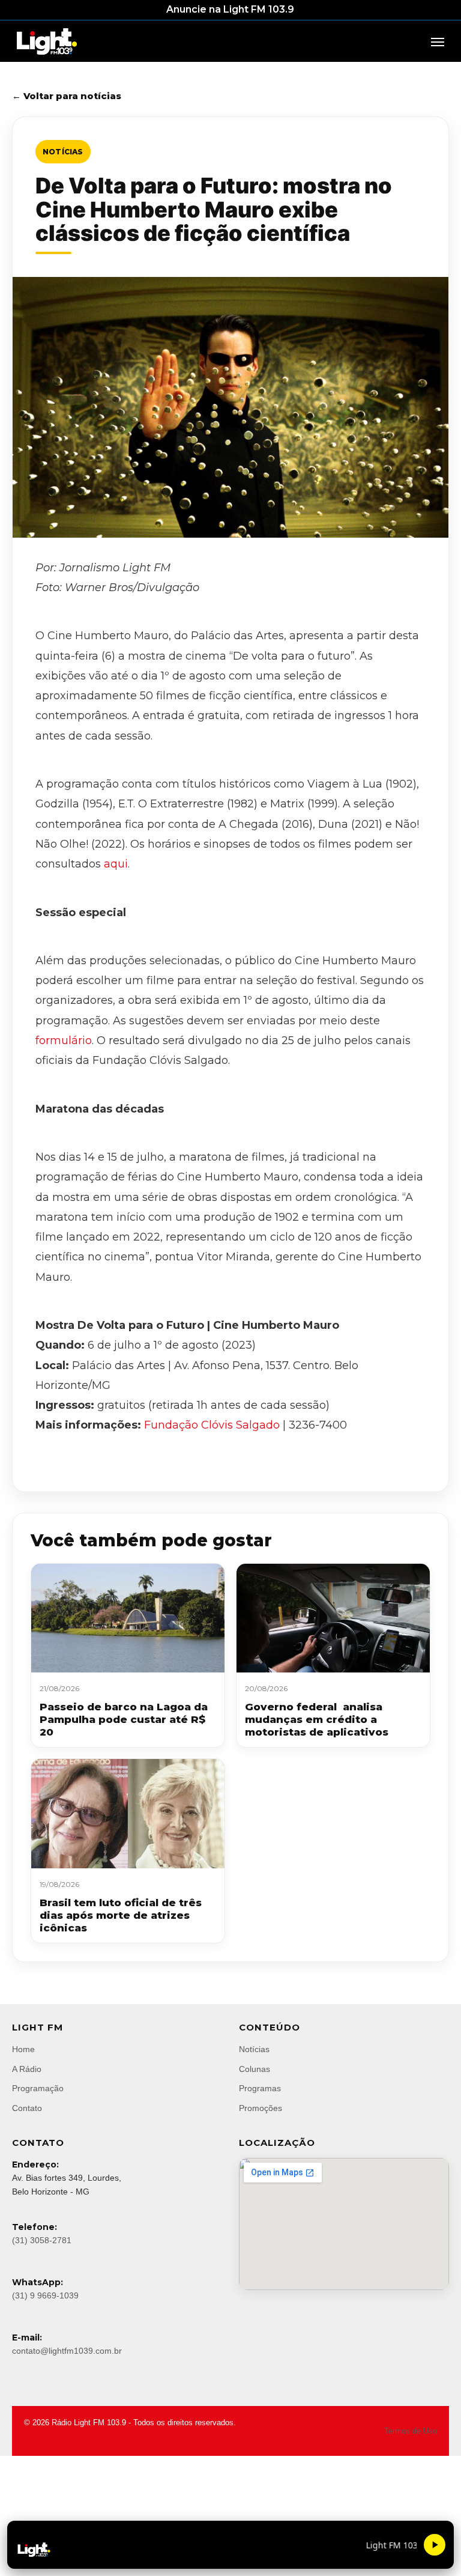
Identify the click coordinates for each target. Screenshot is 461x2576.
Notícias (63, 152)
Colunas (255, 2069)
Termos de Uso (411, 2431)
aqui (116, 864)
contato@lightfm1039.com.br (67, 2351)
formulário (64, 1040)
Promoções (261, 2108)
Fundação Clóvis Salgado (212, 1425)
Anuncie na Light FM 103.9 (230, 9)
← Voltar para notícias (67, 96)
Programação (38, 2088)
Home (23, 2049)
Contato (27, 2108)
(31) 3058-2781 (42, 2240)
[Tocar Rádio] (435, 2545)
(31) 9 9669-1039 (45, 2295)
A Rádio (27, 2069)
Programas (260, 2088)
